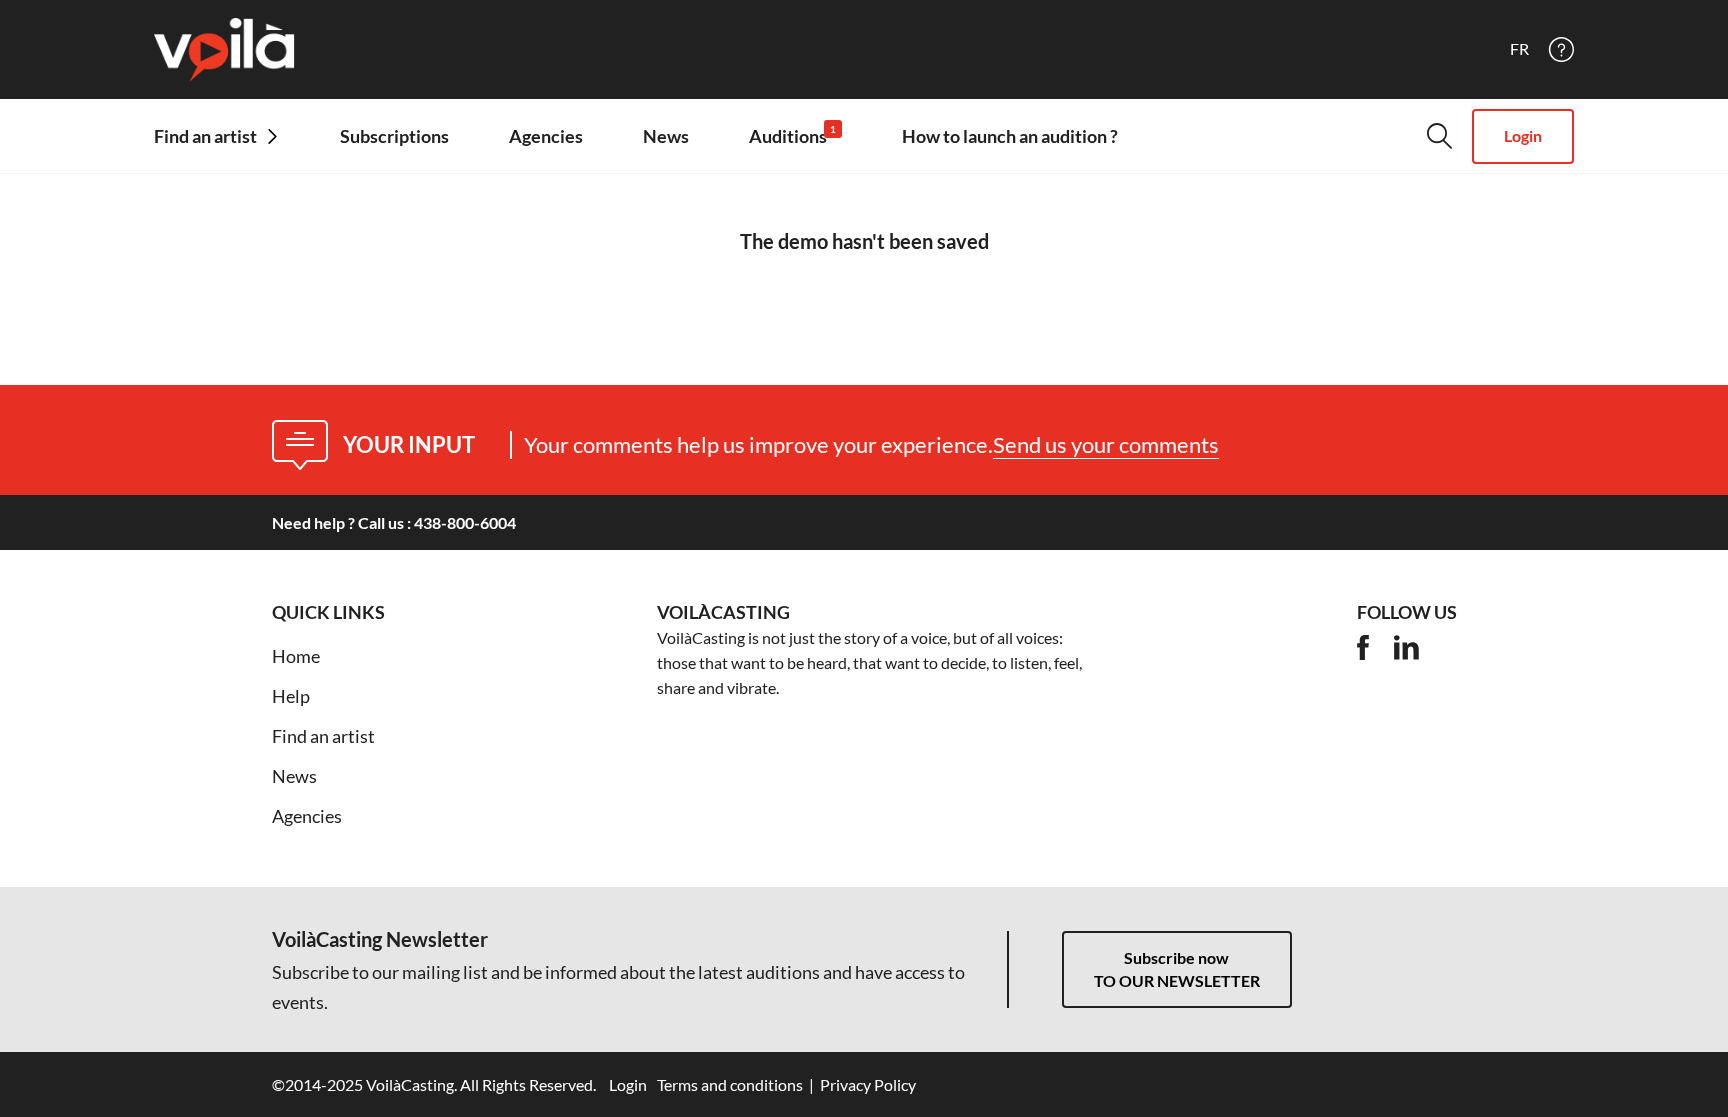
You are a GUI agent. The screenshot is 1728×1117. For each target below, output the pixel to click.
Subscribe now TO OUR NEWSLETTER (1177, 969)
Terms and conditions (730, 1084)
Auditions (792, 135)
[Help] (1561, 49)
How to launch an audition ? (1010, 136)
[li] (1406, 647)
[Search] (1439, 136)
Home (296, 656)
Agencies (546, 136)
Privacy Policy (868, 1084)
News (666, 136)
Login (1523, 135)
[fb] (1363, 647)
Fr (1519, 49)
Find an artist (323, 736)
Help (291, 696)
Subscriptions (394, 136)
